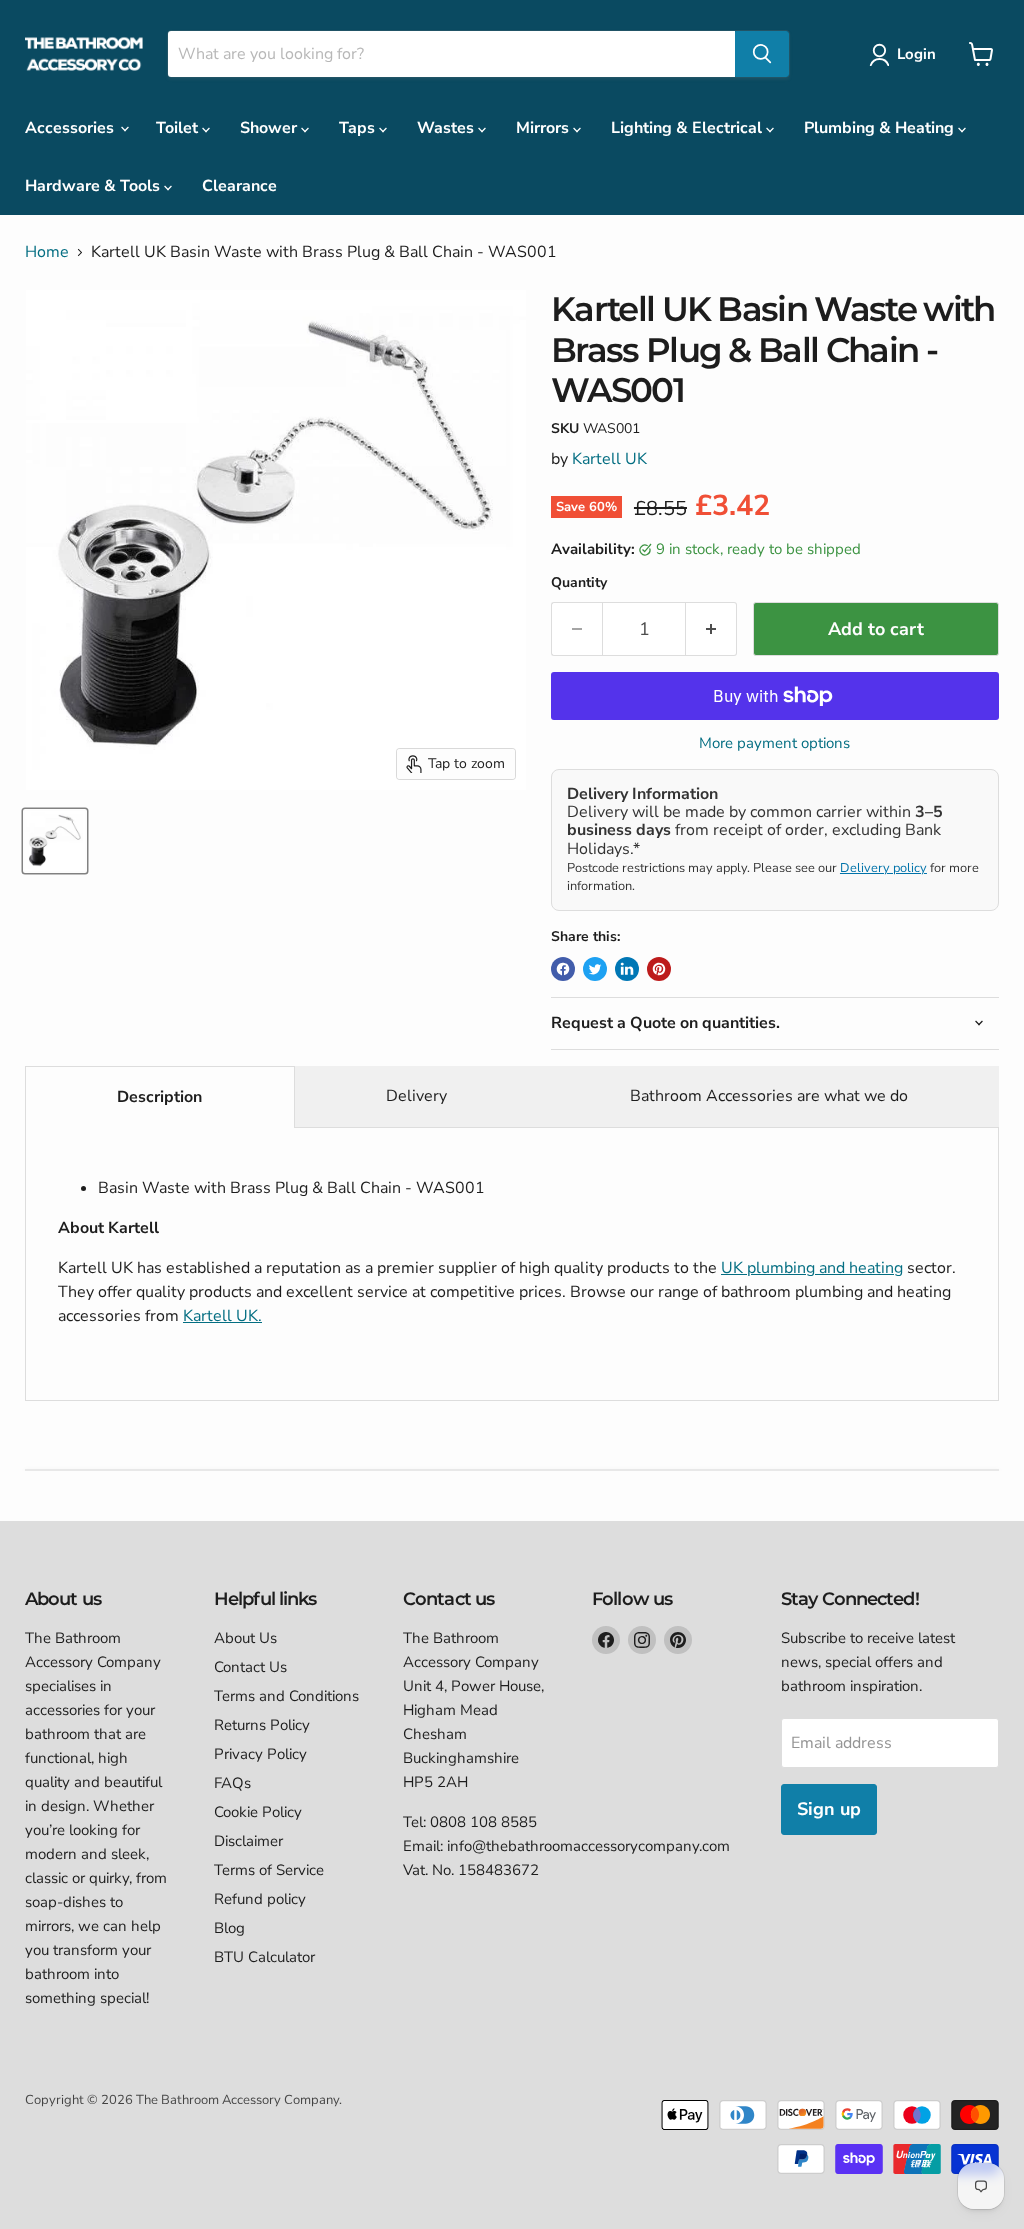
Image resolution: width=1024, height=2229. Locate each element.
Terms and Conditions (286, 1696)
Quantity (579, 583)
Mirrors (544, 128)
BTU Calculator (264, 1957)
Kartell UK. (222, 1316)
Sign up (829, 1809)
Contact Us (250, 1667)
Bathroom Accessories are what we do (769, 1096)
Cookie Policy (258, 1812)
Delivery (416, 1096)
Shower (270, 128)
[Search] (762, 54)
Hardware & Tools (94, 186)
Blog (229, 1928)
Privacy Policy (260, 1754)
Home (47, 252)
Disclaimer (248, 1841)
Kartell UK (609, 459)
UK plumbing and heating (812, 1268)
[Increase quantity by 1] (711, 629)
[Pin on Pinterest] (659, 969)
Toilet (179, 128)
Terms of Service (269, 1870)
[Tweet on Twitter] (595, 969)
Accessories (71, 128)
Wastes (447, 128)
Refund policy (260, 1899)
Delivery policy (883, 868)
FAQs (232, 1783)
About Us (245, 1638)
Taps (359, 128)
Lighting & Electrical (688, 128)
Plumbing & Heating (881, 128)
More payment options (774, 743)
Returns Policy (262, 1725)
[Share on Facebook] (563, 969)
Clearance (239, 186)
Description (159, 1097)
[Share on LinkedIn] (627, 969)
